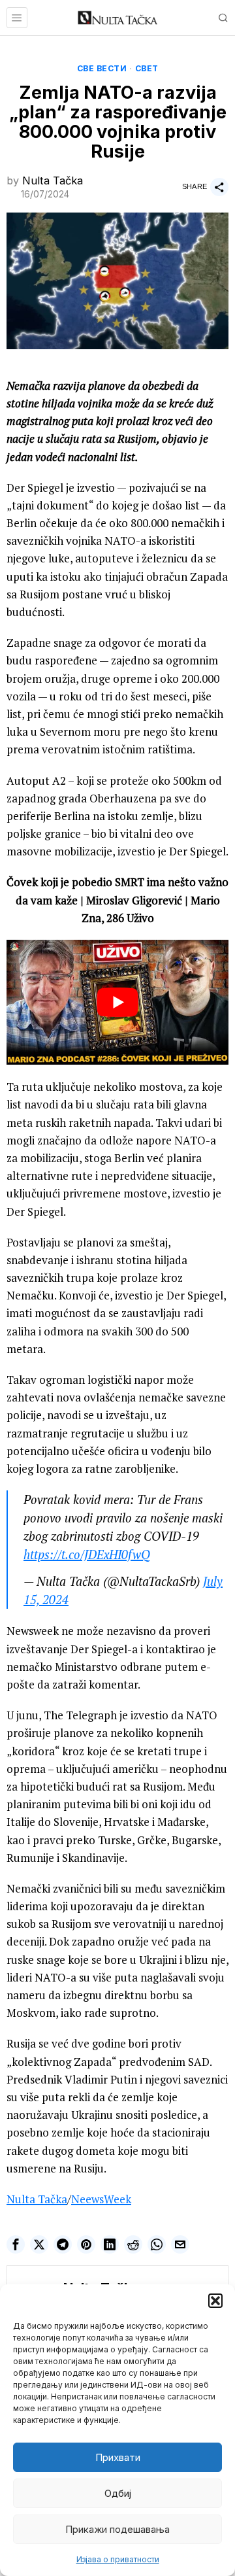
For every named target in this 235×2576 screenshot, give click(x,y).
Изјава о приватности (118, 2559)
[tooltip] (16, 2244)
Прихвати (118, 2457)
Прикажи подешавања (117, 2529)
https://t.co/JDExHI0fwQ (87, 1554)
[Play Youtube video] (117, 1002)
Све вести (102, 68)
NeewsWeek (101, 2199)
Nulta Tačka (53, 180)
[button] (215, 2301)
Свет (147, 68)
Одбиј (118, 2493)
